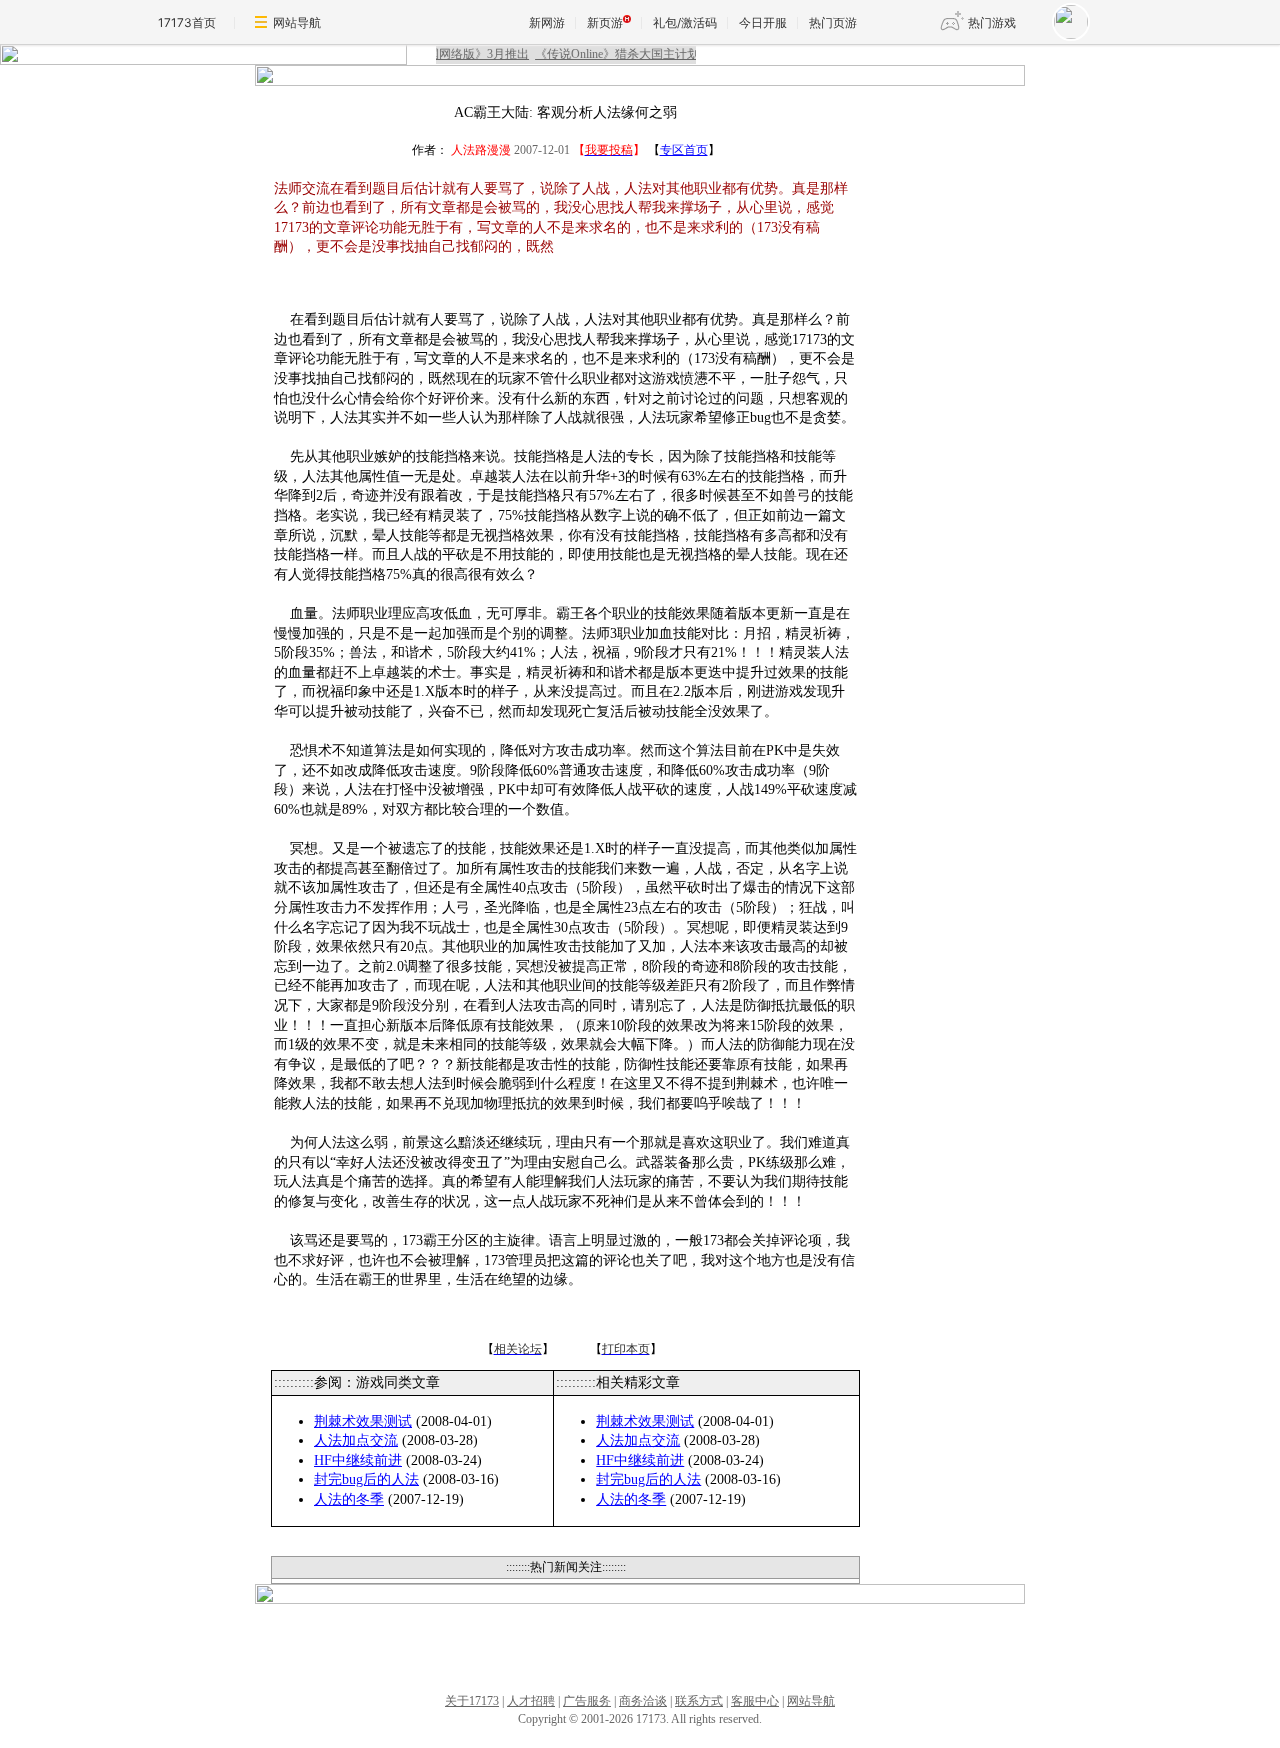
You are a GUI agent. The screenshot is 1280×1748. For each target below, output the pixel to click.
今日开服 (763, 22)
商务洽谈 (643, 1701)
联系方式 (699, 1701)
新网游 (547, 22)
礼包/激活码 (685, 22)
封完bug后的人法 (366, 1479)
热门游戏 (992, 22)
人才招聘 (531, 1701)
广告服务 (587, 1701)
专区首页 (684, 150)
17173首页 (187, 22)
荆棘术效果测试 (363, 1421)
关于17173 (472, 1701)
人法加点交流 (356, 1440)
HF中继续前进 (358, 1460)
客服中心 (755, 1701)
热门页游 (833, 22)
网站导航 (297, 22)
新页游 (605, 22)
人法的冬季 (349, 1499)
